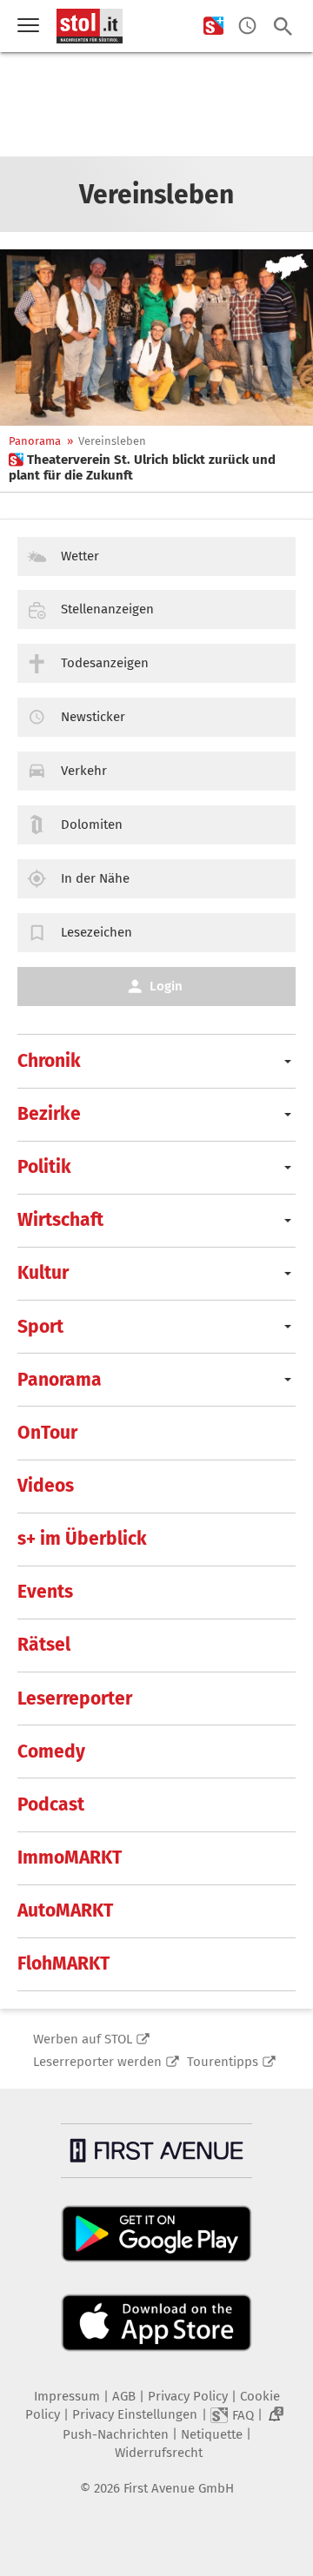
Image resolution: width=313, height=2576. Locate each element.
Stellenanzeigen (107, 609)
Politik (44, 1167)
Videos (46, 1486)
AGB (124, 2396)
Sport (40, 1327)
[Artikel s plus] (156, 338)
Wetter (80, 556)
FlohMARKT (63, 1963)
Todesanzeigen (105, 663)
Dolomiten (92, 824)
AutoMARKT (65, 1910)
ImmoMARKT (70, 1858)
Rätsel (44, 1645)
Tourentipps (223, 2062)
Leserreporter (75, 1699)
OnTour (47, 1433)
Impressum (67, 2396)
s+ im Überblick (82, 1539)
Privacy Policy (188, 2396)
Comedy (51, 1752)
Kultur (43, 1273)
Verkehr (84, 771)
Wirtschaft (60, 1220)
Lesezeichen (97, 932)
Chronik (49, 1061)
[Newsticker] (247, 26)
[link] (156, 467)
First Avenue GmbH (179, 2488)
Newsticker (93, 717)
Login (166, 986)
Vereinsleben (112, 441)
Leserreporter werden (97, 2062)
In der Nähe (95, 878)
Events (45, 1592)
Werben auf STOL (83, 2039)
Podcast (51, 1805)
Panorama (35, 441)
